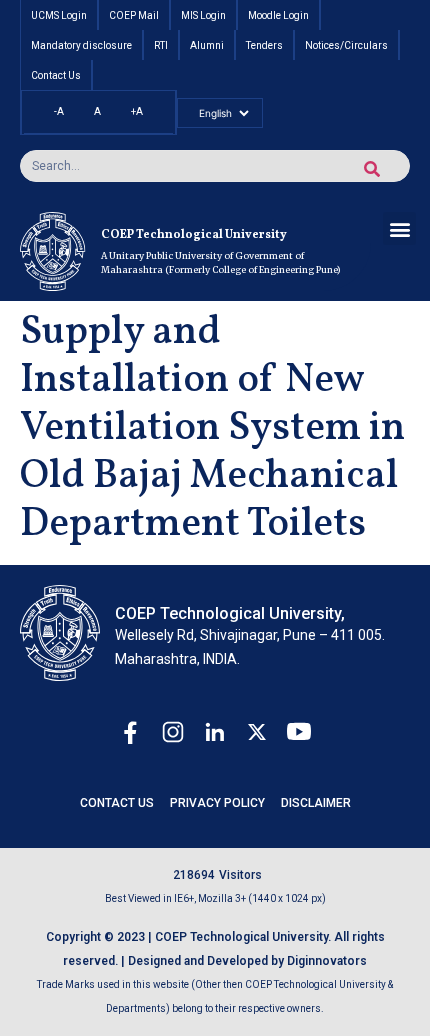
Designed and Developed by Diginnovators (247, 961)
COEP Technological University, (230, 613)
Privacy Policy (217, 803)
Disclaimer (316, 803)
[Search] (372, 169)
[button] (399, 228)
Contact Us (117, 803)
